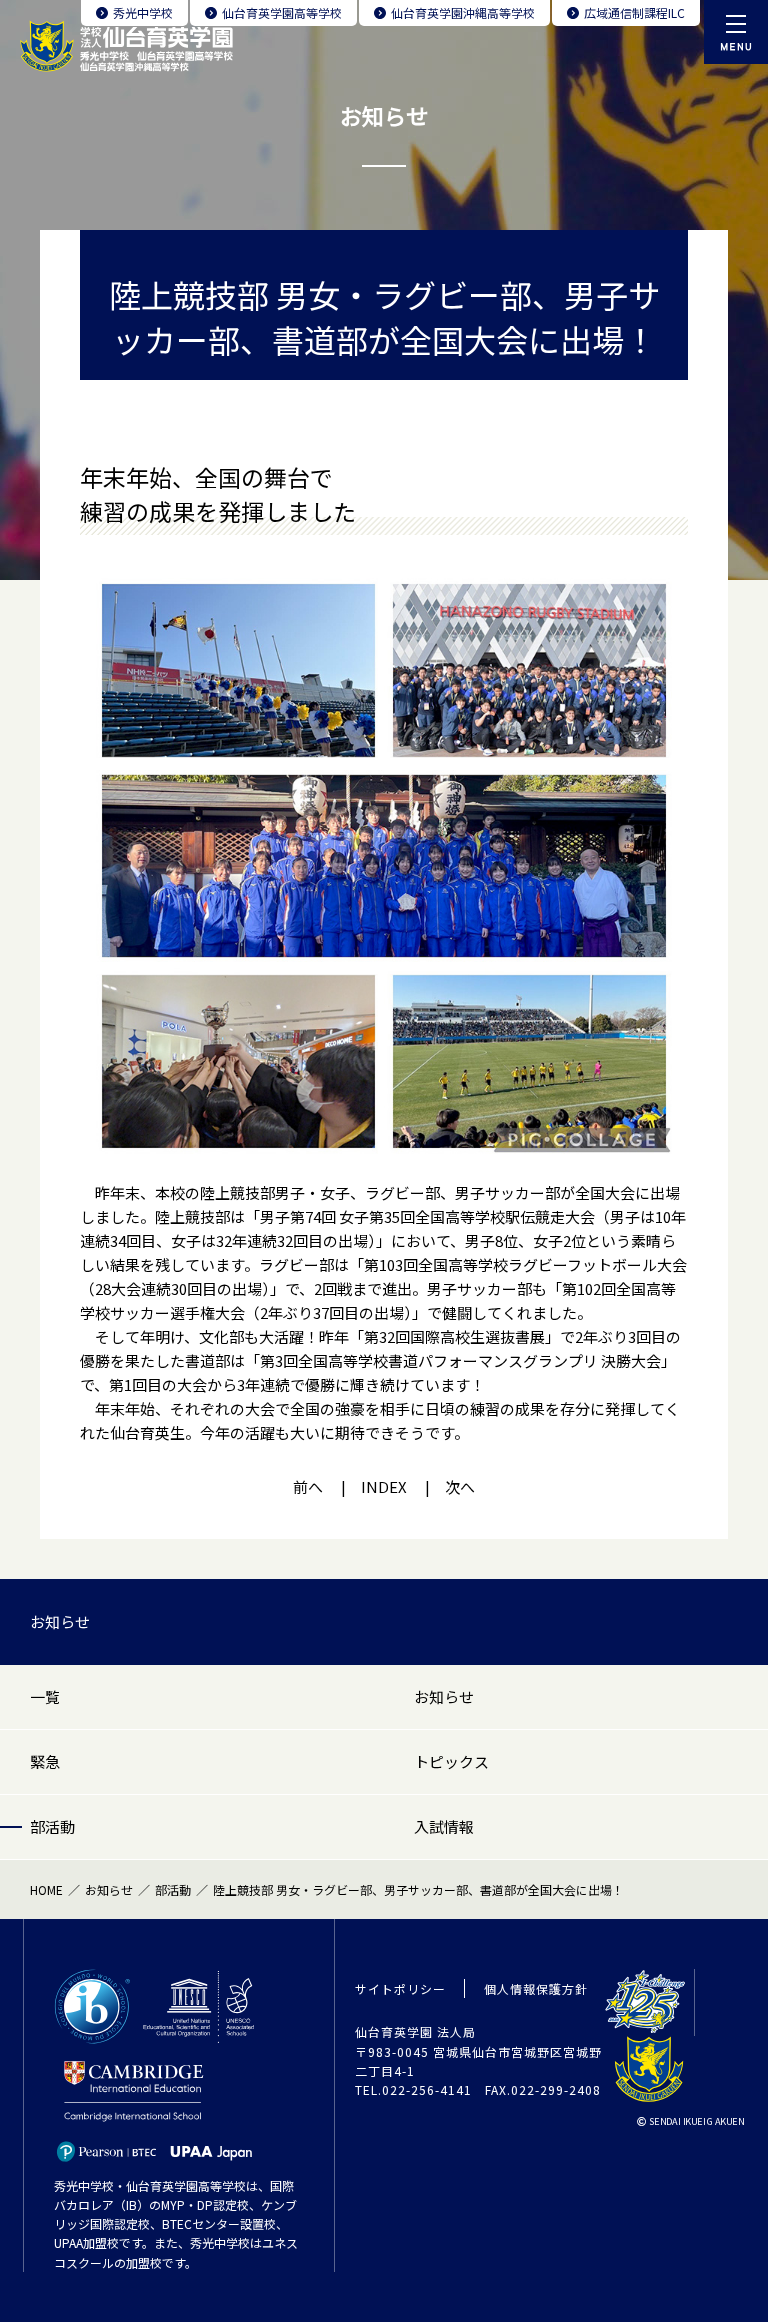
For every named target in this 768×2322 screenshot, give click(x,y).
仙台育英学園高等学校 (282, 12)
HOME (46, 1889)
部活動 (52, 1826)
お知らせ (60, 1621)
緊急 (45, 1761)
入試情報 (444, 1826)
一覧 (45, 1696)
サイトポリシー (400, 1988)
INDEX (384, 1486)
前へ (308, 1486)
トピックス (451, 1761)
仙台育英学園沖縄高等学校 (463, 12)
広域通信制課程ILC (634, 12)
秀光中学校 (143, 12)
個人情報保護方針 (536, 1988)
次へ (460, 1486)
